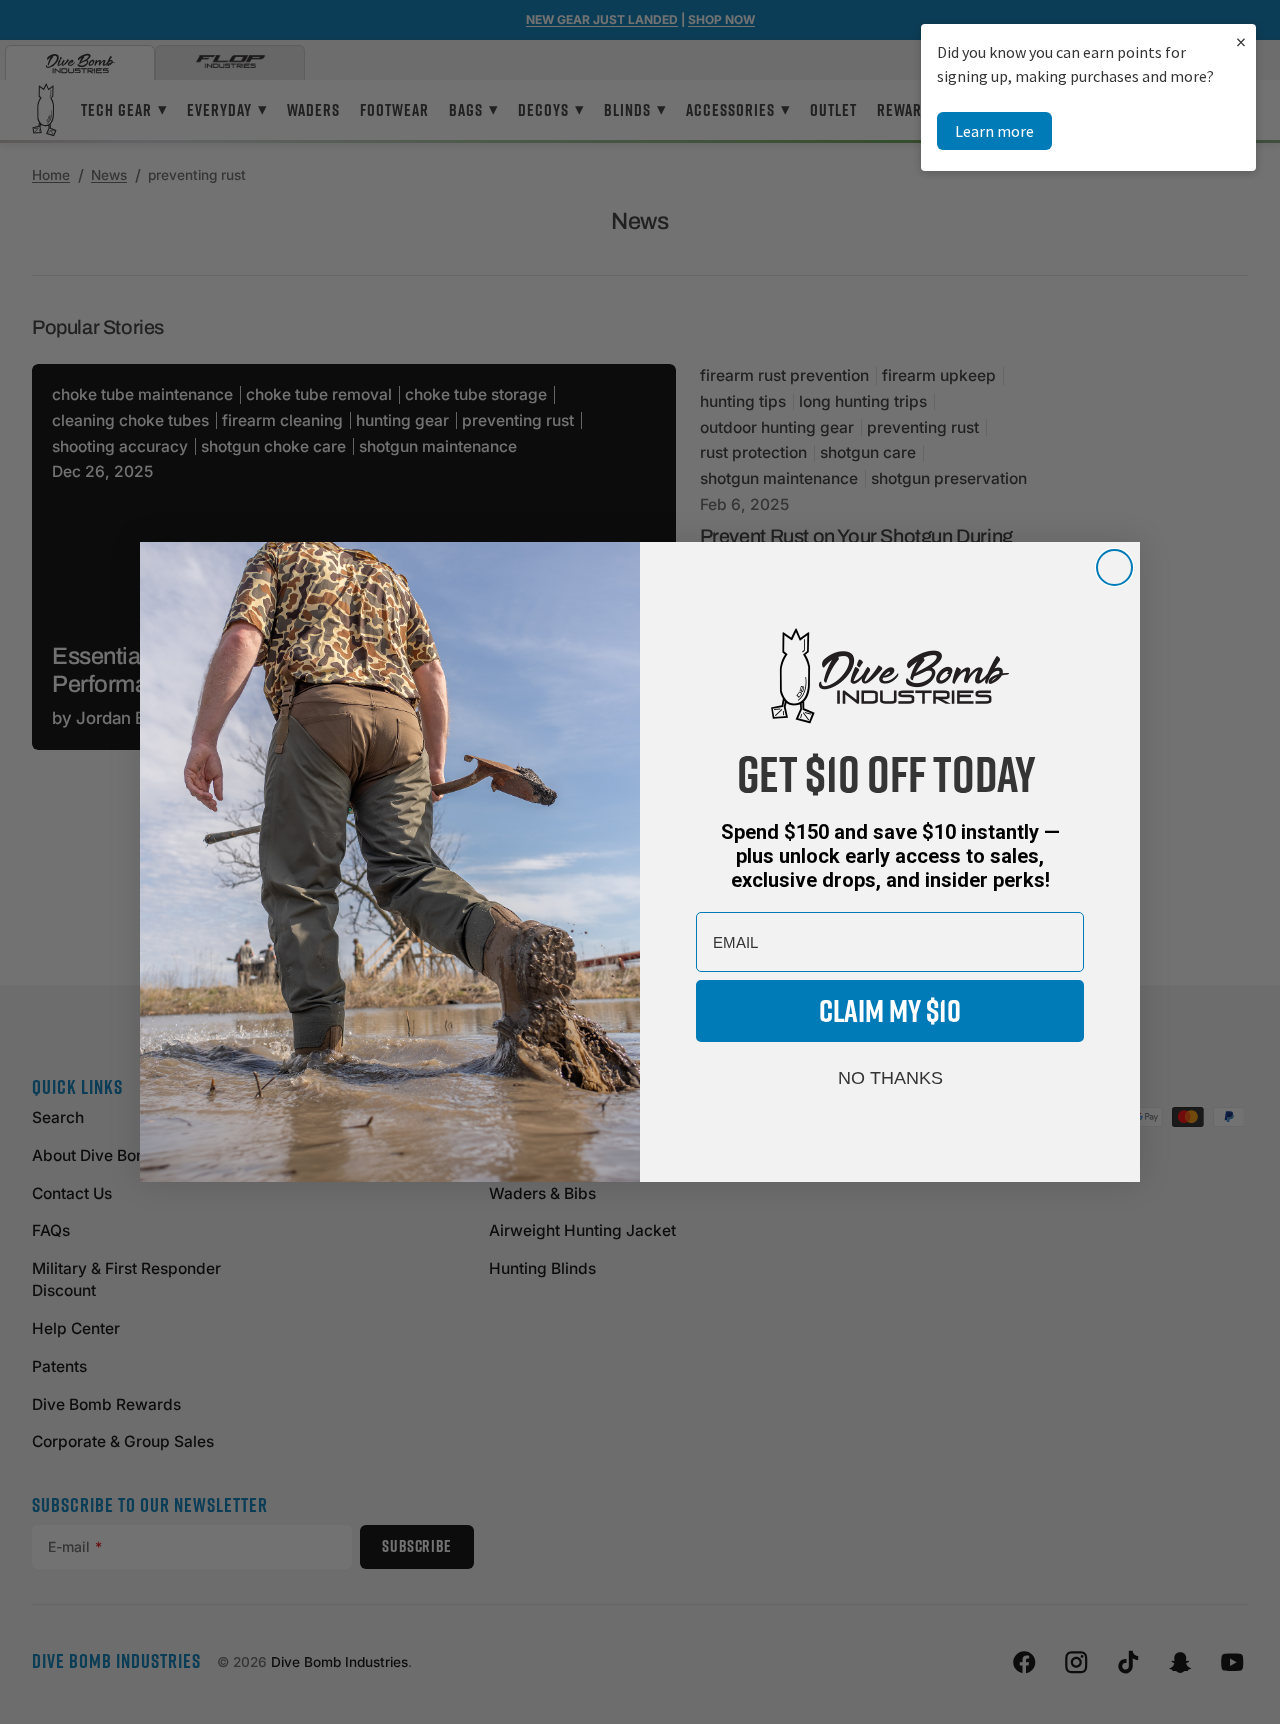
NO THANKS (890, 1078)
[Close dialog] (1114, 567)
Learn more (994, 131)
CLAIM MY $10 (890, 1010)
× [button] (1241, 41)
